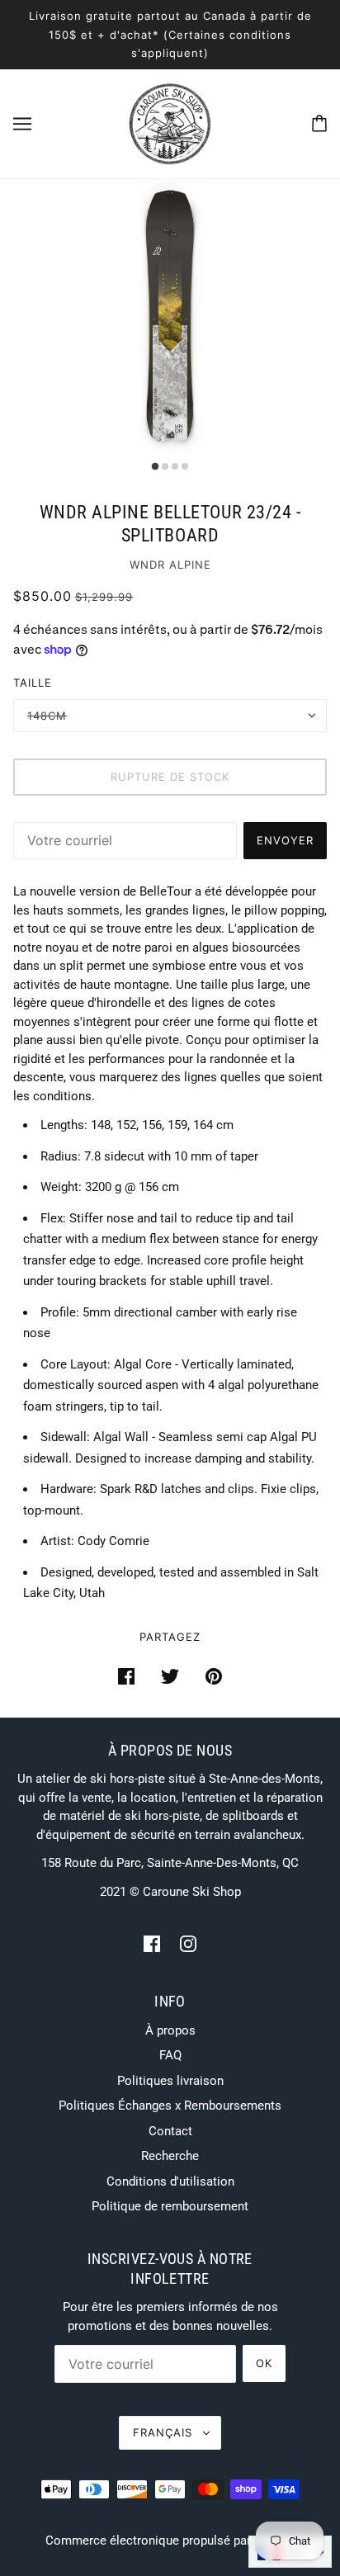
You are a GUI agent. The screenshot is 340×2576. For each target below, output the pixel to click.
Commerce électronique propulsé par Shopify (170, 2541)
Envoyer (285, 840)
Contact (170, 2131)
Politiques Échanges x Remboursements (170, 2106)
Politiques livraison (170, 2081)
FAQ (170, 2055)
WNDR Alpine (170, 565)
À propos (170, 2030)
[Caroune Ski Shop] (170, 122)
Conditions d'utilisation (170, 2181)
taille (33, 683)
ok (264, 2363)
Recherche (170, 2156)
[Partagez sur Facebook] (126, 1676)
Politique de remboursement (170, 2206)
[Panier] (319, 123)
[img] (152, 1943)
